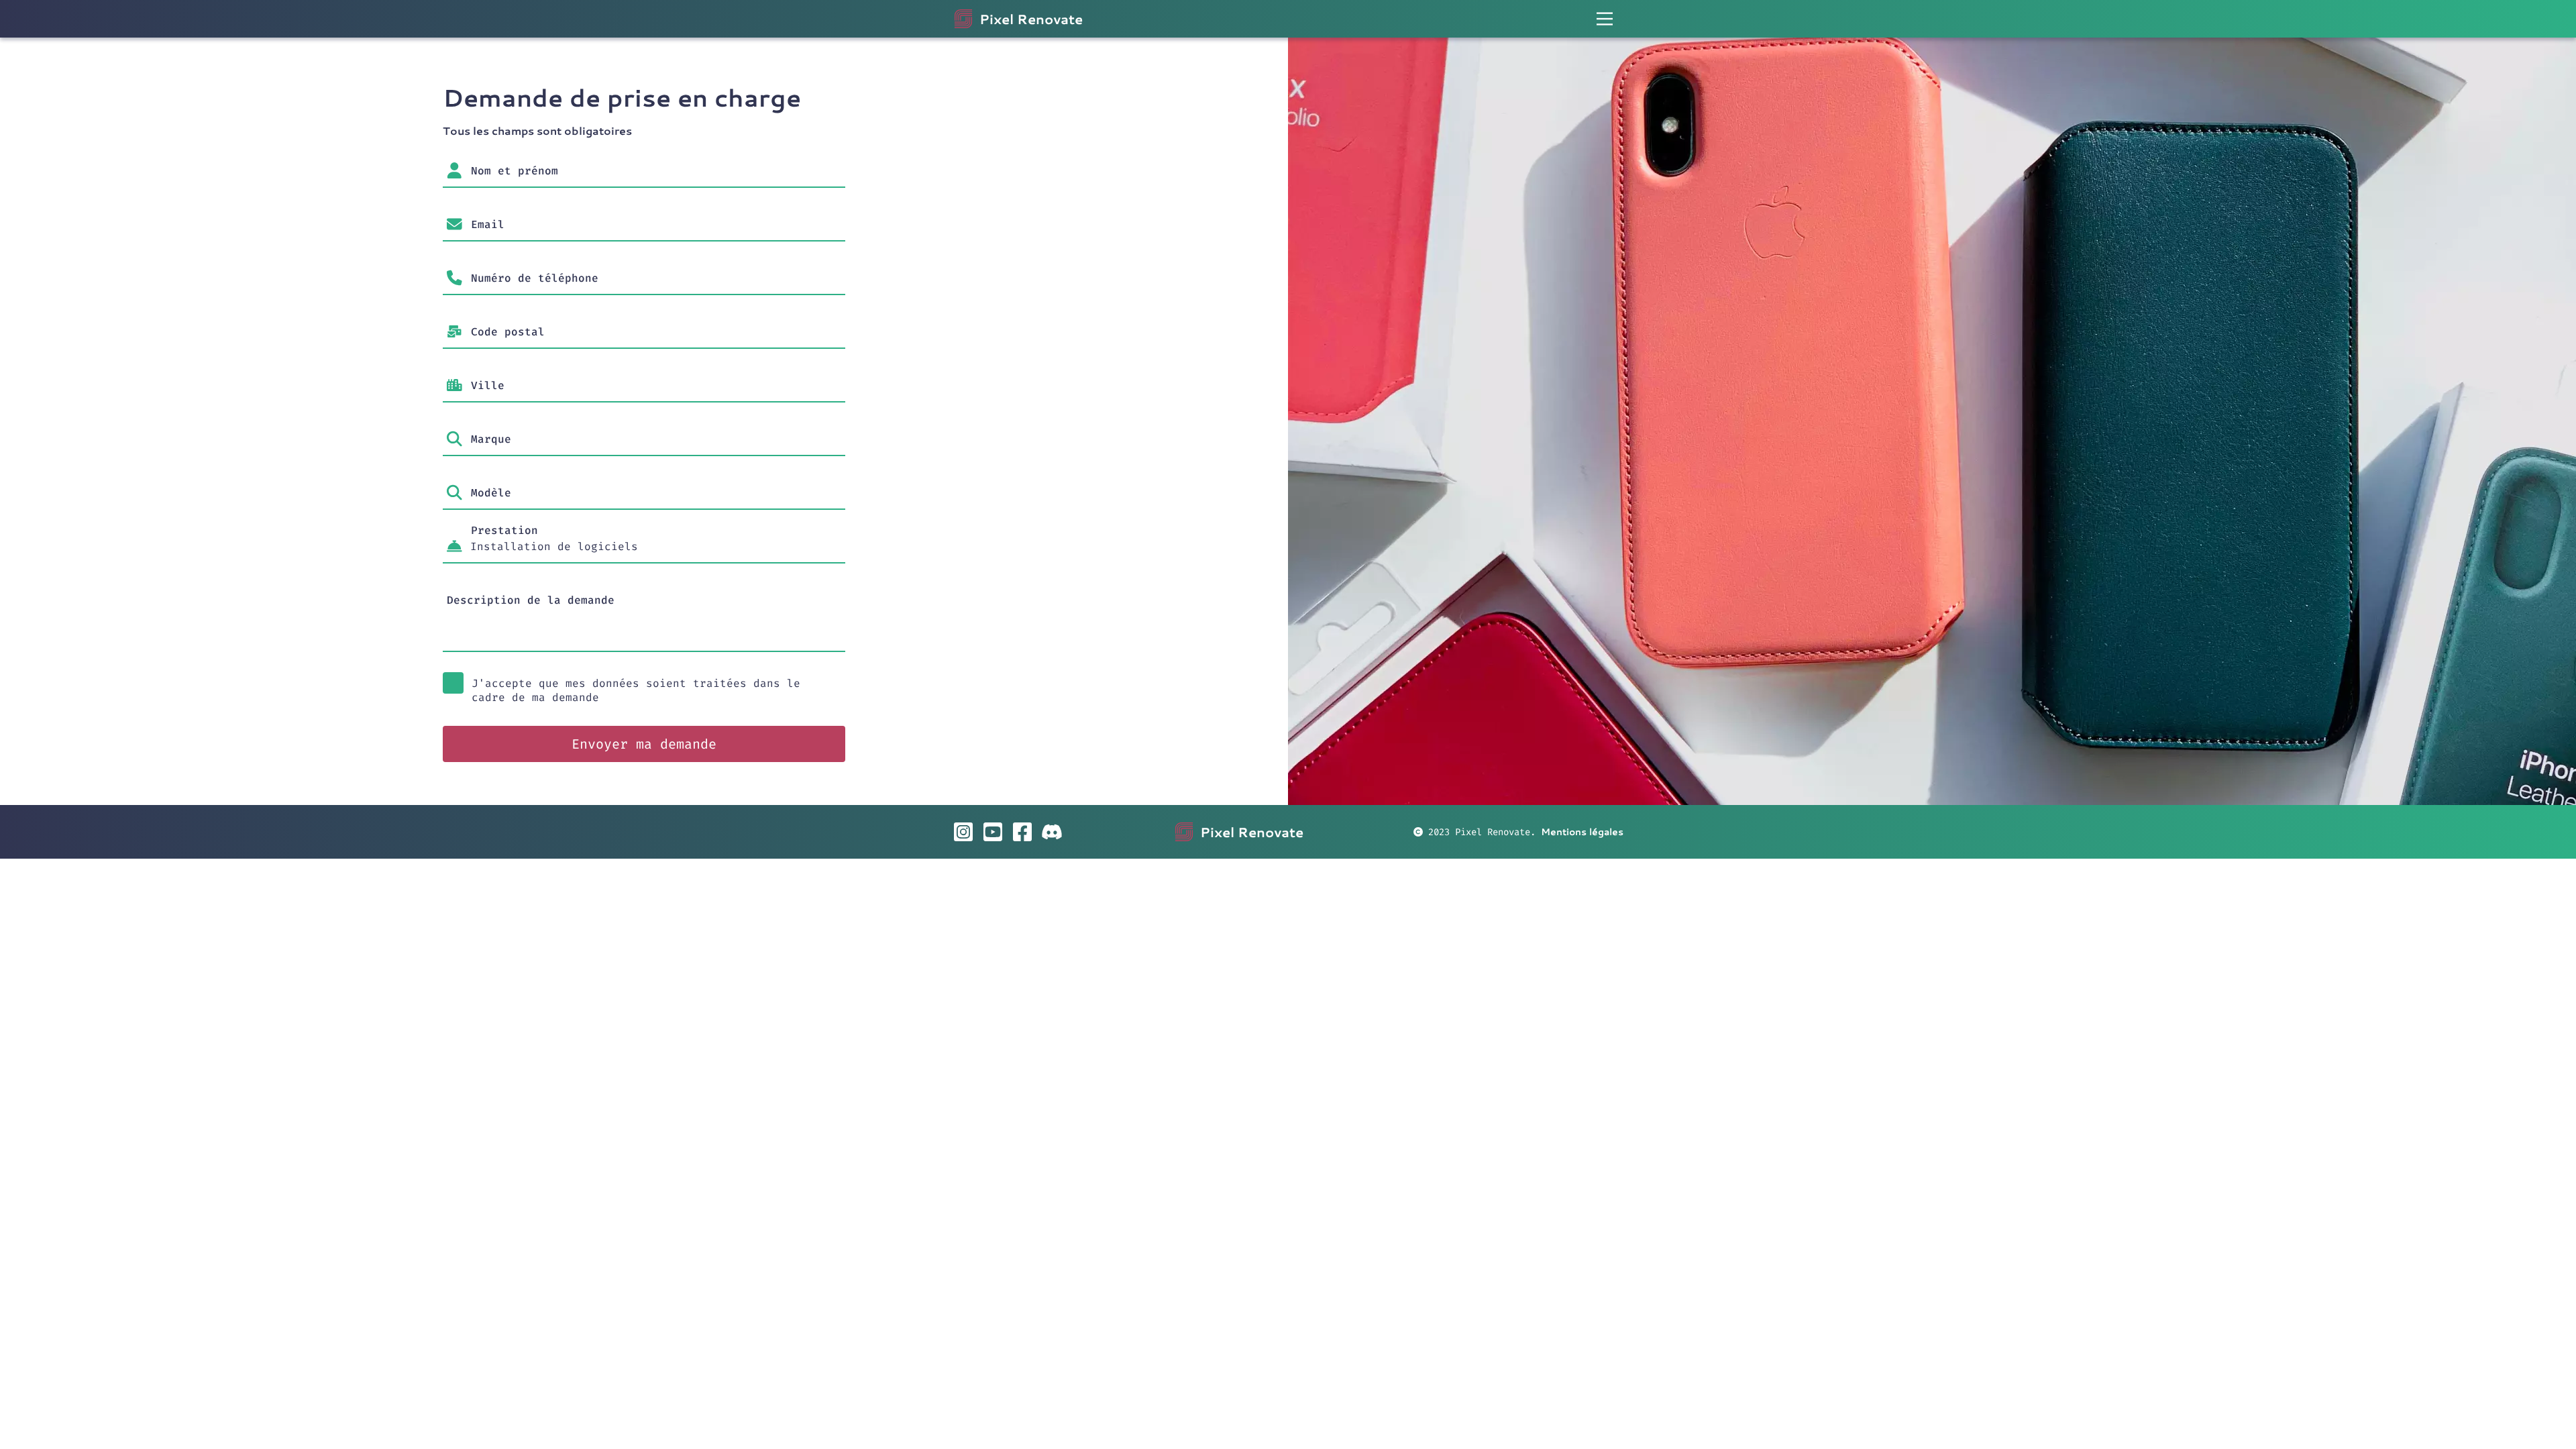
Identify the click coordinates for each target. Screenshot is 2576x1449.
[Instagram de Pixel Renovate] (963, 832)
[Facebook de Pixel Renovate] (1022, 832)
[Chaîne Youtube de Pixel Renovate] (993, 832)
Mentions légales (1582, 832)
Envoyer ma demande (644, 744)
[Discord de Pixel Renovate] (1052, 832)
